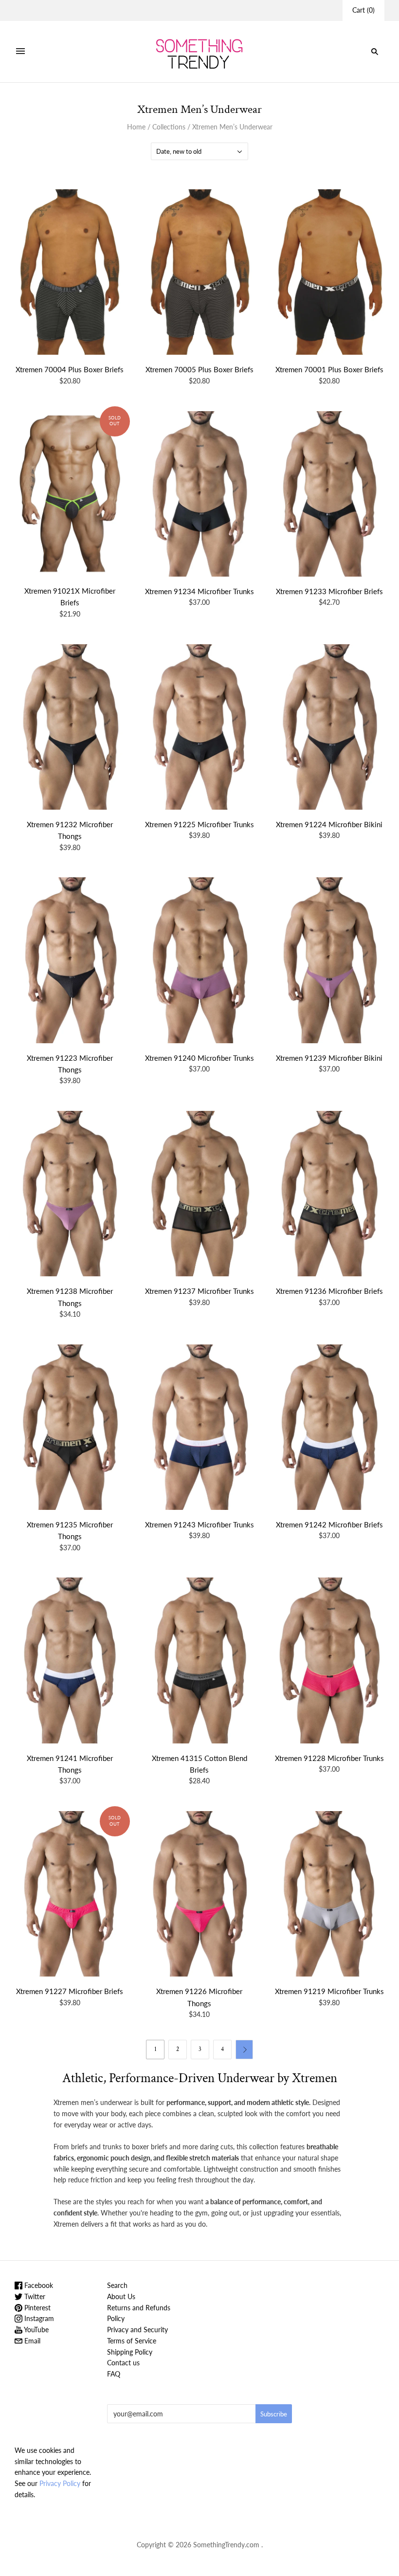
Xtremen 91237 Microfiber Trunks (199, 1291)
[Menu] (20, 52)
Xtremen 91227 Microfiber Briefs (70, 1991)
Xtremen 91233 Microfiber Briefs (329, 591)
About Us (121, 2296)
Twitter (34, 2296)
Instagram (38, 2318)
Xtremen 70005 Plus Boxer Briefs (199, 369)
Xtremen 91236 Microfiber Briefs (329, 1291)
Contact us (123, 2363)
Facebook (38, 2285)
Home (136, 127)
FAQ (114, 2374)
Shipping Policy (130, 2352)
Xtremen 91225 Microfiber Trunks (199, 824)
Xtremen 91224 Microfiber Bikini (329, 824)
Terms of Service (132, 2341)
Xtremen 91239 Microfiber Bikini (329, 1058)
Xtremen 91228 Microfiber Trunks (329, 1758)
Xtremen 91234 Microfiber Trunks (199, 591)
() (363, 10)
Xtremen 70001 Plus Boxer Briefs (329, 369)
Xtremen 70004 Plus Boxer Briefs (70, 369)
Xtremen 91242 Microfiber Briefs (329, 1524)
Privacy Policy (60, 2483)
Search (117, 2285)
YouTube (36, 2330)
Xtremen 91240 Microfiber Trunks (199, 1058)
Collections (169, 127)
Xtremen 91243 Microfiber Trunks (199, 1524)
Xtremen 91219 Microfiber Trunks (329, 1991)
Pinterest (36, 2308)
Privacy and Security (137, 2330)
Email (31, 2341)
